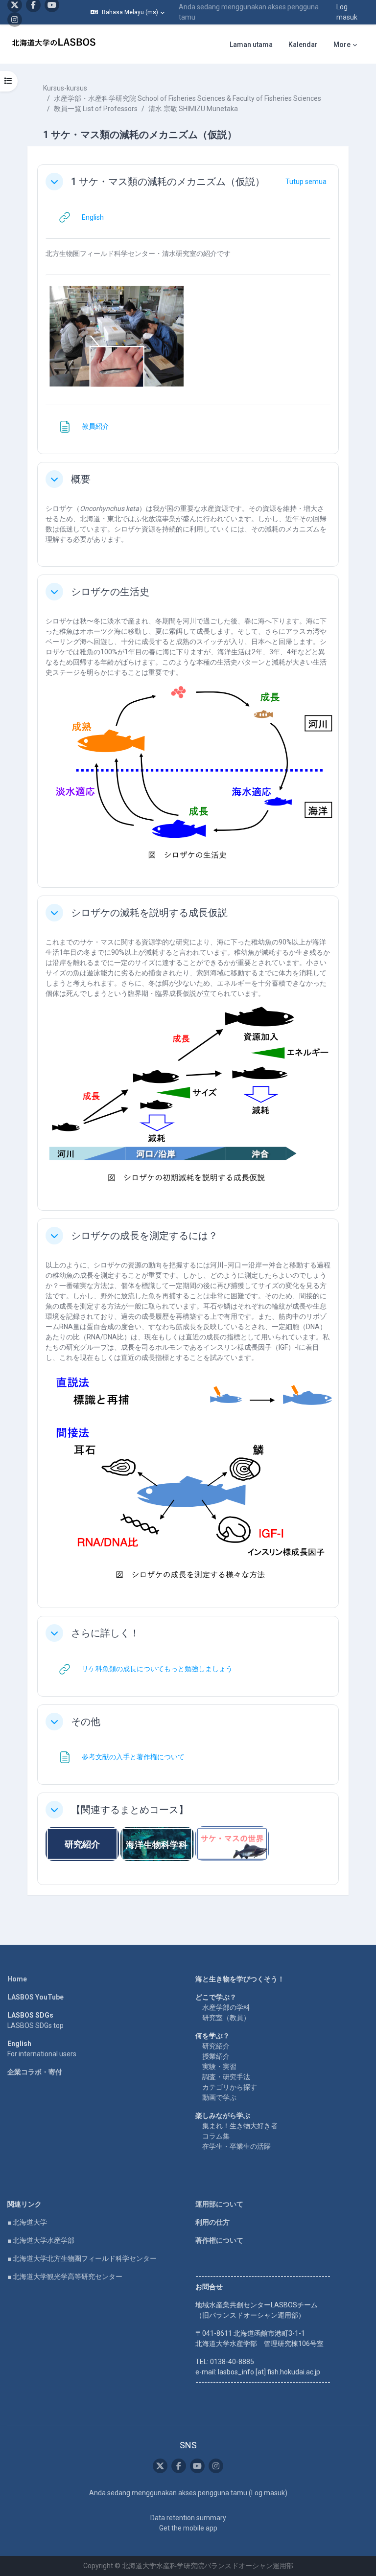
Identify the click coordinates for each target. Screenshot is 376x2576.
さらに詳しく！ (105, 1633)
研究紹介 (216, 2046)
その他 (86, 1722)
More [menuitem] (342, 45)
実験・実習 (219, 2067)
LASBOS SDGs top (35, 2025)
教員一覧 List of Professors (96, 109)
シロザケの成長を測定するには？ (149, 1236)
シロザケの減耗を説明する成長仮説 (149, 913)
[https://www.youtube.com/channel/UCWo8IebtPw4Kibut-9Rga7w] (197, 2466)
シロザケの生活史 (110, 592)
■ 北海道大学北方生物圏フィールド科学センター (82, 2258)
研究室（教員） (226, 2018)
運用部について (219, 2204)
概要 (81, 479)
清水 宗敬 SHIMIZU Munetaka (193, 109)
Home (17, 1979)
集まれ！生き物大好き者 (240, 2126)
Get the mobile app (188, 2528)
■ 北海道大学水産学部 (41, 2240)
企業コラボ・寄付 (35, 2072)
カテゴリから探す (230, 2087)
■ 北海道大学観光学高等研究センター (65, 2277)
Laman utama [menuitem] (251, 45)
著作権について (219, 2240)
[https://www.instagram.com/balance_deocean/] (15, 20)
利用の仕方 (212, 2222)
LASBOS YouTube (35, 1997)
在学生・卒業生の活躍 (236, 2146)
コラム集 (216, 2136)
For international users (42, 2054)
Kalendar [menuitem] (303, 45)
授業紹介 (216, 2056)
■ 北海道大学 (27, 2222)
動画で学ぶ (219, 2097)
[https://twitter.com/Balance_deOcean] (160, 2466)
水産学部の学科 (226, 2007)
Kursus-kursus (65, 88)
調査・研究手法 (226, 2077)
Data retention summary (188, 2518)
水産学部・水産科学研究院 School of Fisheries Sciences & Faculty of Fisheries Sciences (188, 98)
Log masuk (347, 12)
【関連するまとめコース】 (130, 1810)
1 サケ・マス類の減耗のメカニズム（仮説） (168, 182)
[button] (128, 12)
